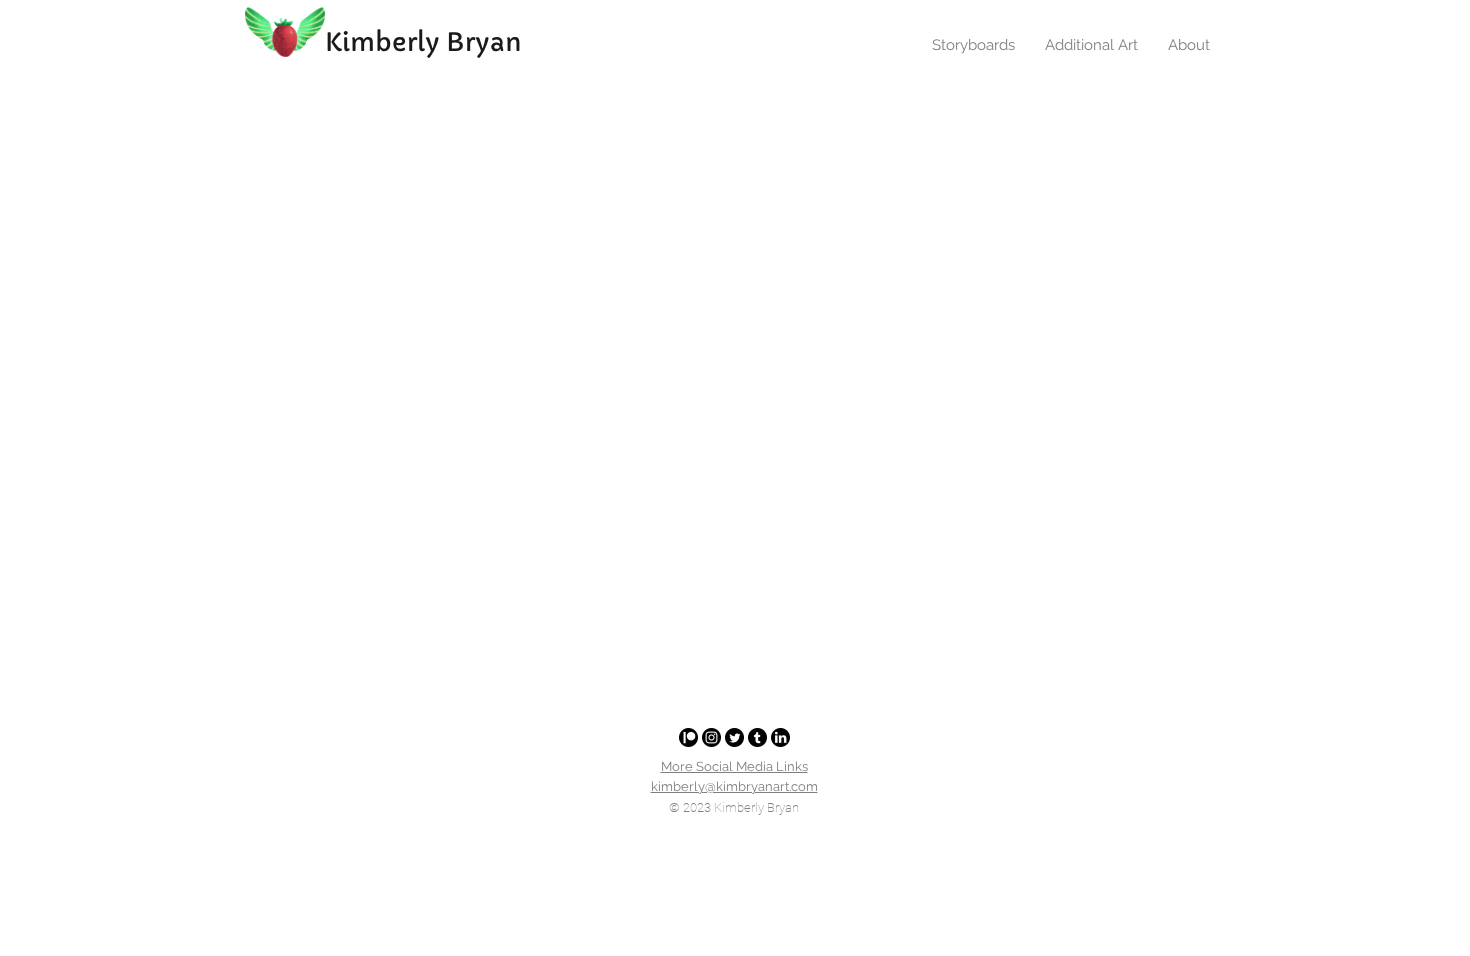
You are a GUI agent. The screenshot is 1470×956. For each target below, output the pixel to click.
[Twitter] (734, 737)
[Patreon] (688, 737)
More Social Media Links (734, 766)
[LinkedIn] (780, 737)
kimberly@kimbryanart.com (734, 786)
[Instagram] (711, 737)
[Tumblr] (757, 737)
